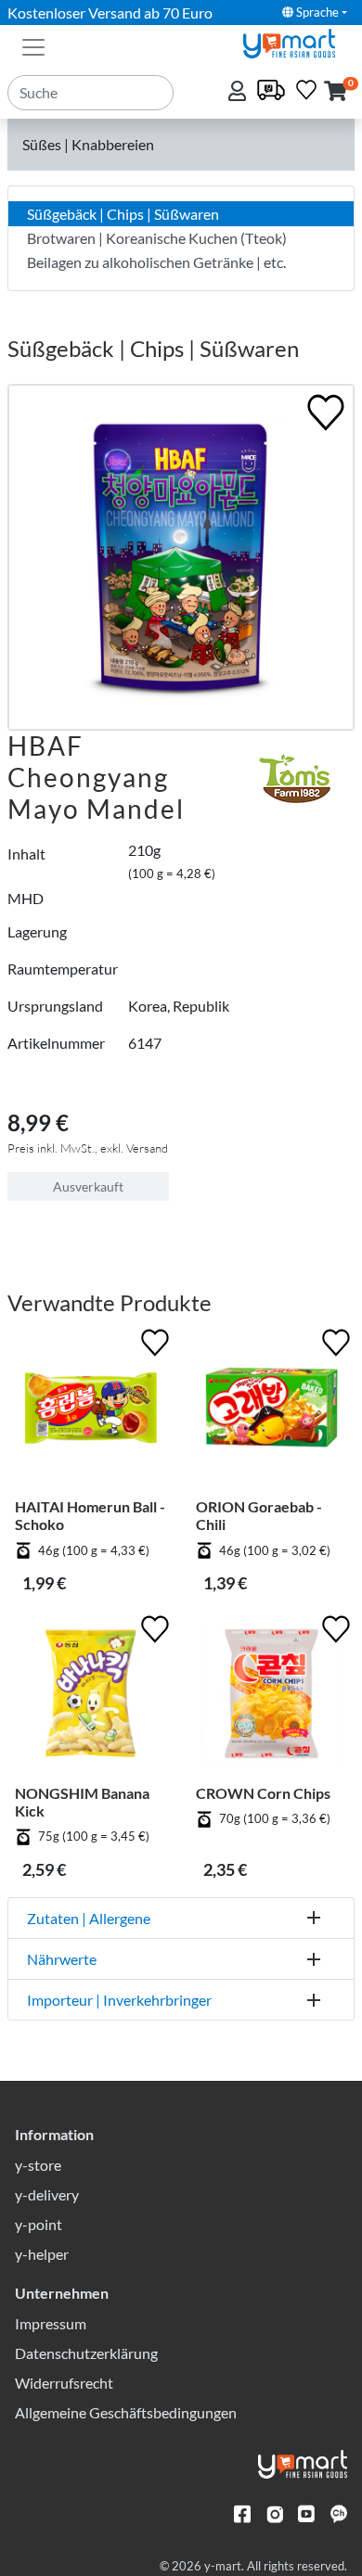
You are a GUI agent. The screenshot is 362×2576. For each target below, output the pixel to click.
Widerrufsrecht (64, 2383)
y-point (39, 2224)
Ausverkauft (88, 1186)
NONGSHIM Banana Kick (82, 1802)
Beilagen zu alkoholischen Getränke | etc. (156, 262)
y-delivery (47, 2194)
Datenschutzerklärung (86, 2353)
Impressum (51, 2323)
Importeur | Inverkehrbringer (119, 2000)
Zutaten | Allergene (89, 1918)
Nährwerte (62, 1959)
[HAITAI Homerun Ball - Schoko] (90, 1411)
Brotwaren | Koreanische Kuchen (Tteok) (157, 238)
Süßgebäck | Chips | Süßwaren (123, 214)
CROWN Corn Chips (263, 1793)
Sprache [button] (316, 12)
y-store (38, 2165)
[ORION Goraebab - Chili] (271, 1411)
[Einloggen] (239, 92)
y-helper (42, 2254)
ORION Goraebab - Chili (259, 1515)
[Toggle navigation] (33, 45)
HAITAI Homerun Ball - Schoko (90, 1515)
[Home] (297, 41)
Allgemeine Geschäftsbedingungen (126, 2412)
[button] (336, 92)
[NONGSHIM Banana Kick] (90, 1697)
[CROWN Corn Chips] (271, 1697)
